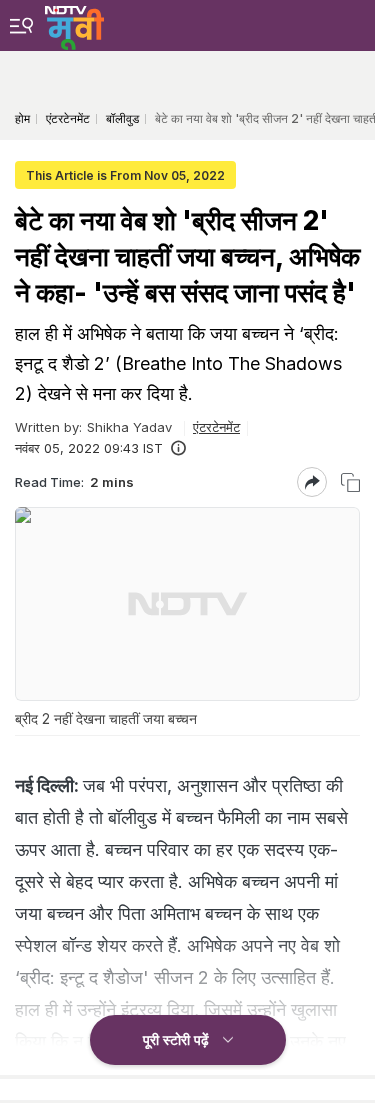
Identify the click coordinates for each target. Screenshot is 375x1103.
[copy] (350, 482)
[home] (74, 25)
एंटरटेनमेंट (216, 427)
